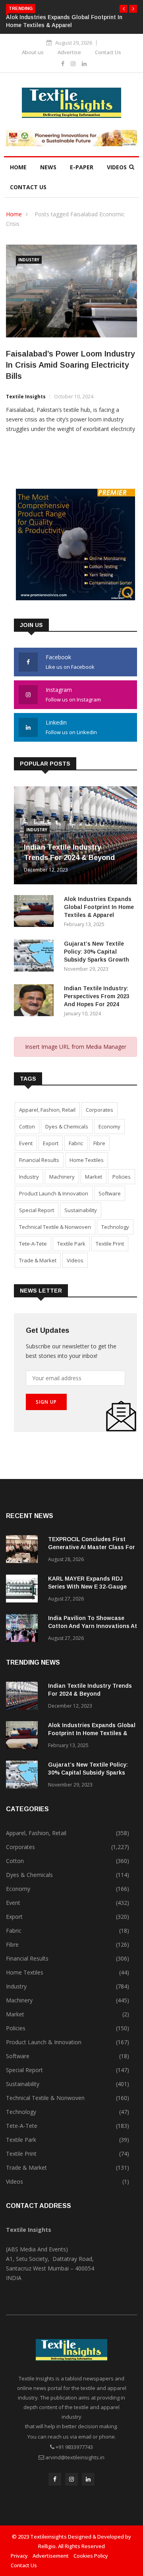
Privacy (19, 2556)
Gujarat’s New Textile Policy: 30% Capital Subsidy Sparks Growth (97, 952)
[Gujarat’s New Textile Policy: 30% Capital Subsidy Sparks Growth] (36, 957)
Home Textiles (87, 1160)
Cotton (27, 1126)
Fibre (99, 1143)
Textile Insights (26, 397)
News (48, 167)
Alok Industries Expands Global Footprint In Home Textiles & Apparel (99, 907)
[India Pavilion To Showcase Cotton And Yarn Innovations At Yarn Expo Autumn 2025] (24, 1629)
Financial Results (39, 1160)
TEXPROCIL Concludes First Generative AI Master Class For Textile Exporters (92, 1547)
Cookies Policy (91, 2556)
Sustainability (81, 1210)
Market (94, 1177)
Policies (122, 1177)
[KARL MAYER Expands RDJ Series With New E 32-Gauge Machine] (24, 1590)
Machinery (62, 1177)
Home (18, 167)
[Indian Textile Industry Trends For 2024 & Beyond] (24, 1697)
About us (33, 52)
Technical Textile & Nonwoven (55, 1227)
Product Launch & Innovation (54, 1193)
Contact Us (108, 52)
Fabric (76, 1143)
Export (51, 1143)
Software (110, 1193)
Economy (109, 1126)
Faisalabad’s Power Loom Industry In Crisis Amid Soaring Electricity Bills (71, 365)
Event (26, 1143)
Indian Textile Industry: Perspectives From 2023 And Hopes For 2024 (97, 996)
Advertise (69, 52)
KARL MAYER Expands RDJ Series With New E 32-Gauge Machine (87, 1587)
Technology (115, 1227)
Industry (29, 260)
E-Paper (82, 167)
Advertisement (51, 2556)
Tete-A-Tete (33, 1244)
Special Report (37, 1210)
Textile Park (71, 1244)
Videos (117, 167)
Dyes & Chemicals (67, 1126)
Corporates (100, 1110)
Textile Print (110, 1244)
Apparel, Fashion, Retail (47, 1110)
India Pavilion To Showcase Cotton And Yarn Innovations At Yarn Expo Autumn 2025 (93, 1626)
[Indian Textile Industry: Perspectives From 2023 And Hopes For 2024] (36, 1002)
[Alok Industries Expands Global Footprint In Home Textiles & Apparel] (36, 912)
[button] (124, 9)
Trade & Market (38, 1260)
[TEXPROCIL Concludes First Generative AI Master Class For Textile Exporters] (24, 1550)
